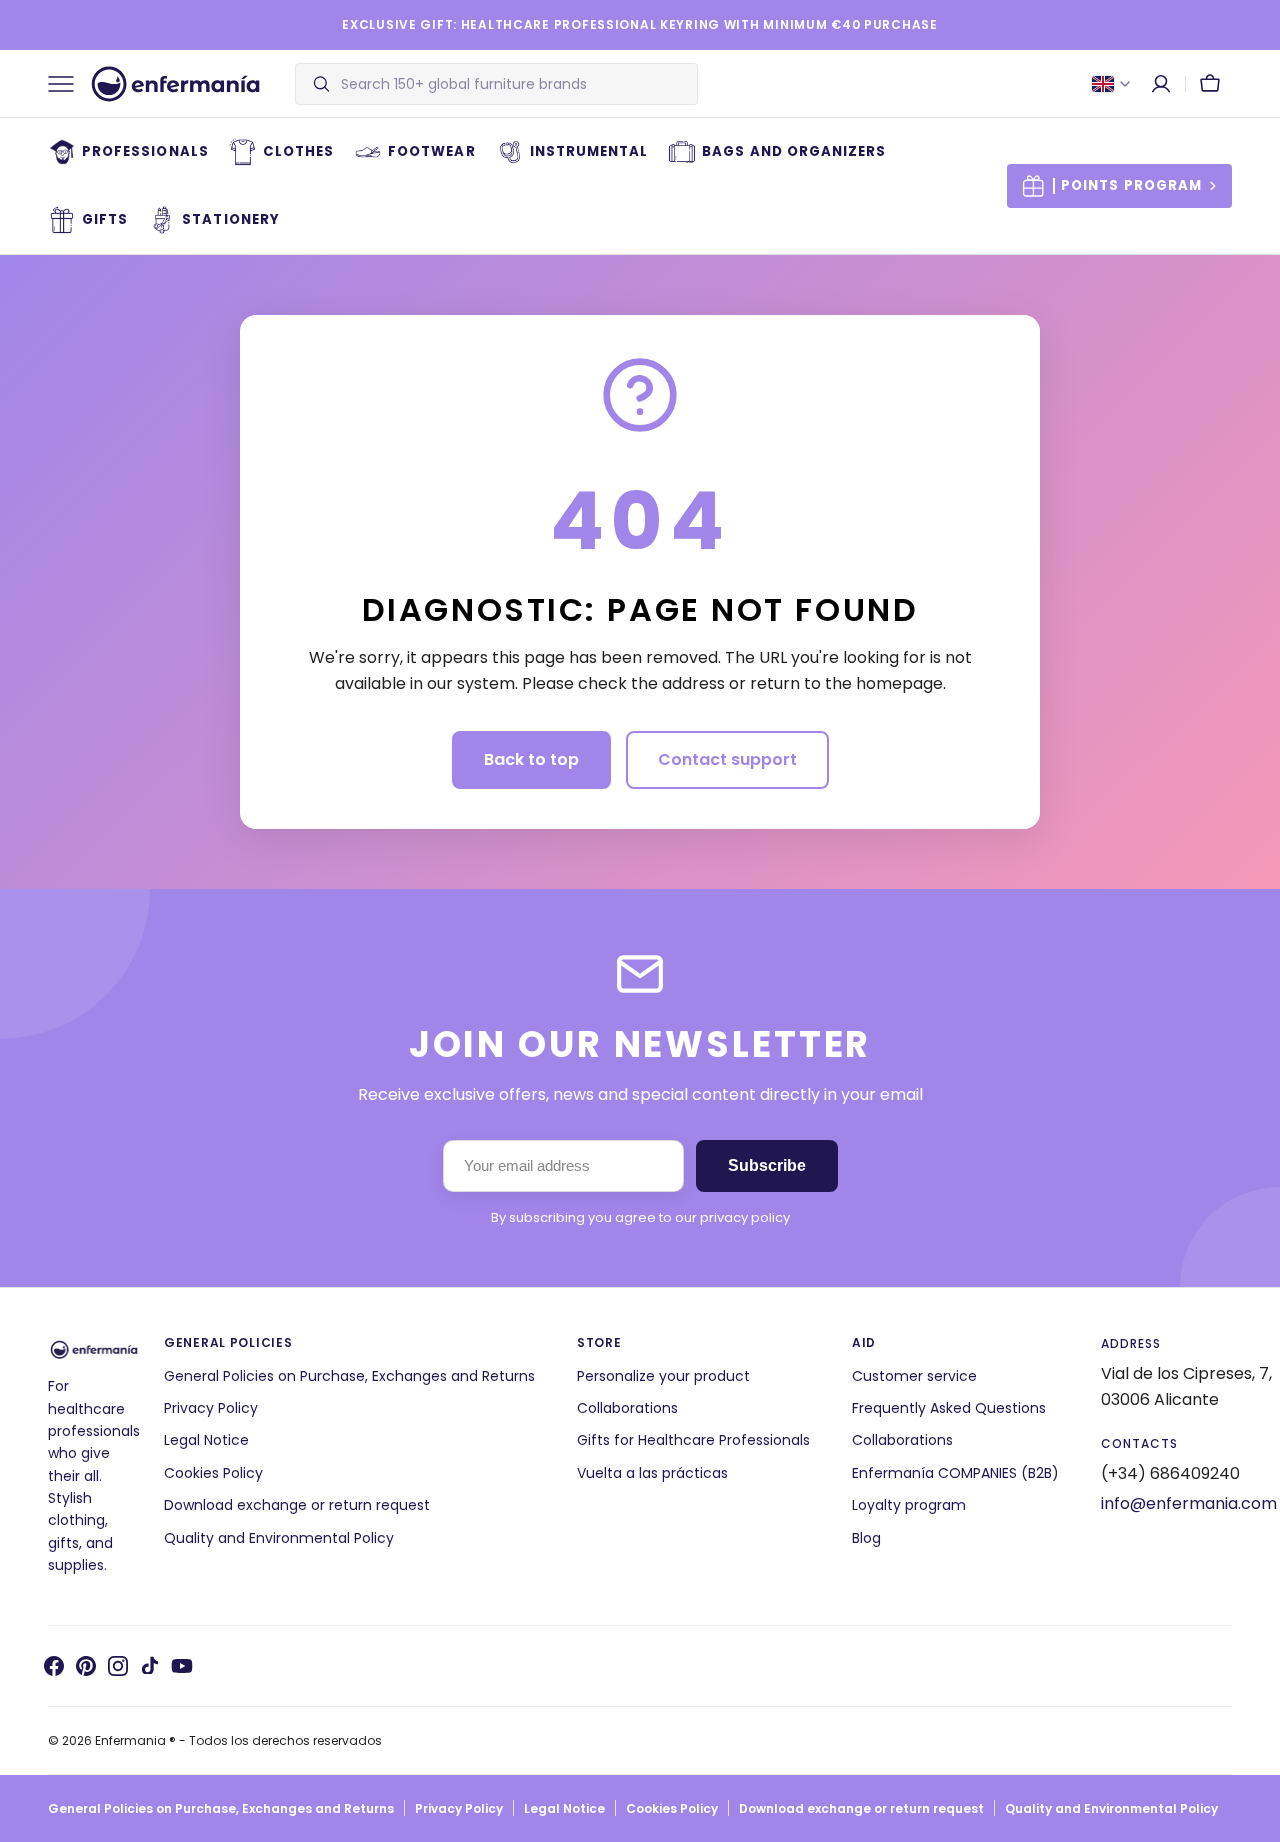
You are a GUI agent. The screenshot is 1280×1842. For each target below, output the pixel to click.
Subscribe (767, 1165)
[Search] (313, 84)
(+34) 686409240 (1170, 1473)
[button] (1161, 84)
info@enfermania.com (1189, 1503)
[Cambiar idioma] (1111, 84)
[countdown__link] (1119, 186)
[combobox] (514, 84)
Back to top (531, 759)
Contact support (727, 759)
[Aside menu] (68, 84)
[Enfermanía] (175, 84)
